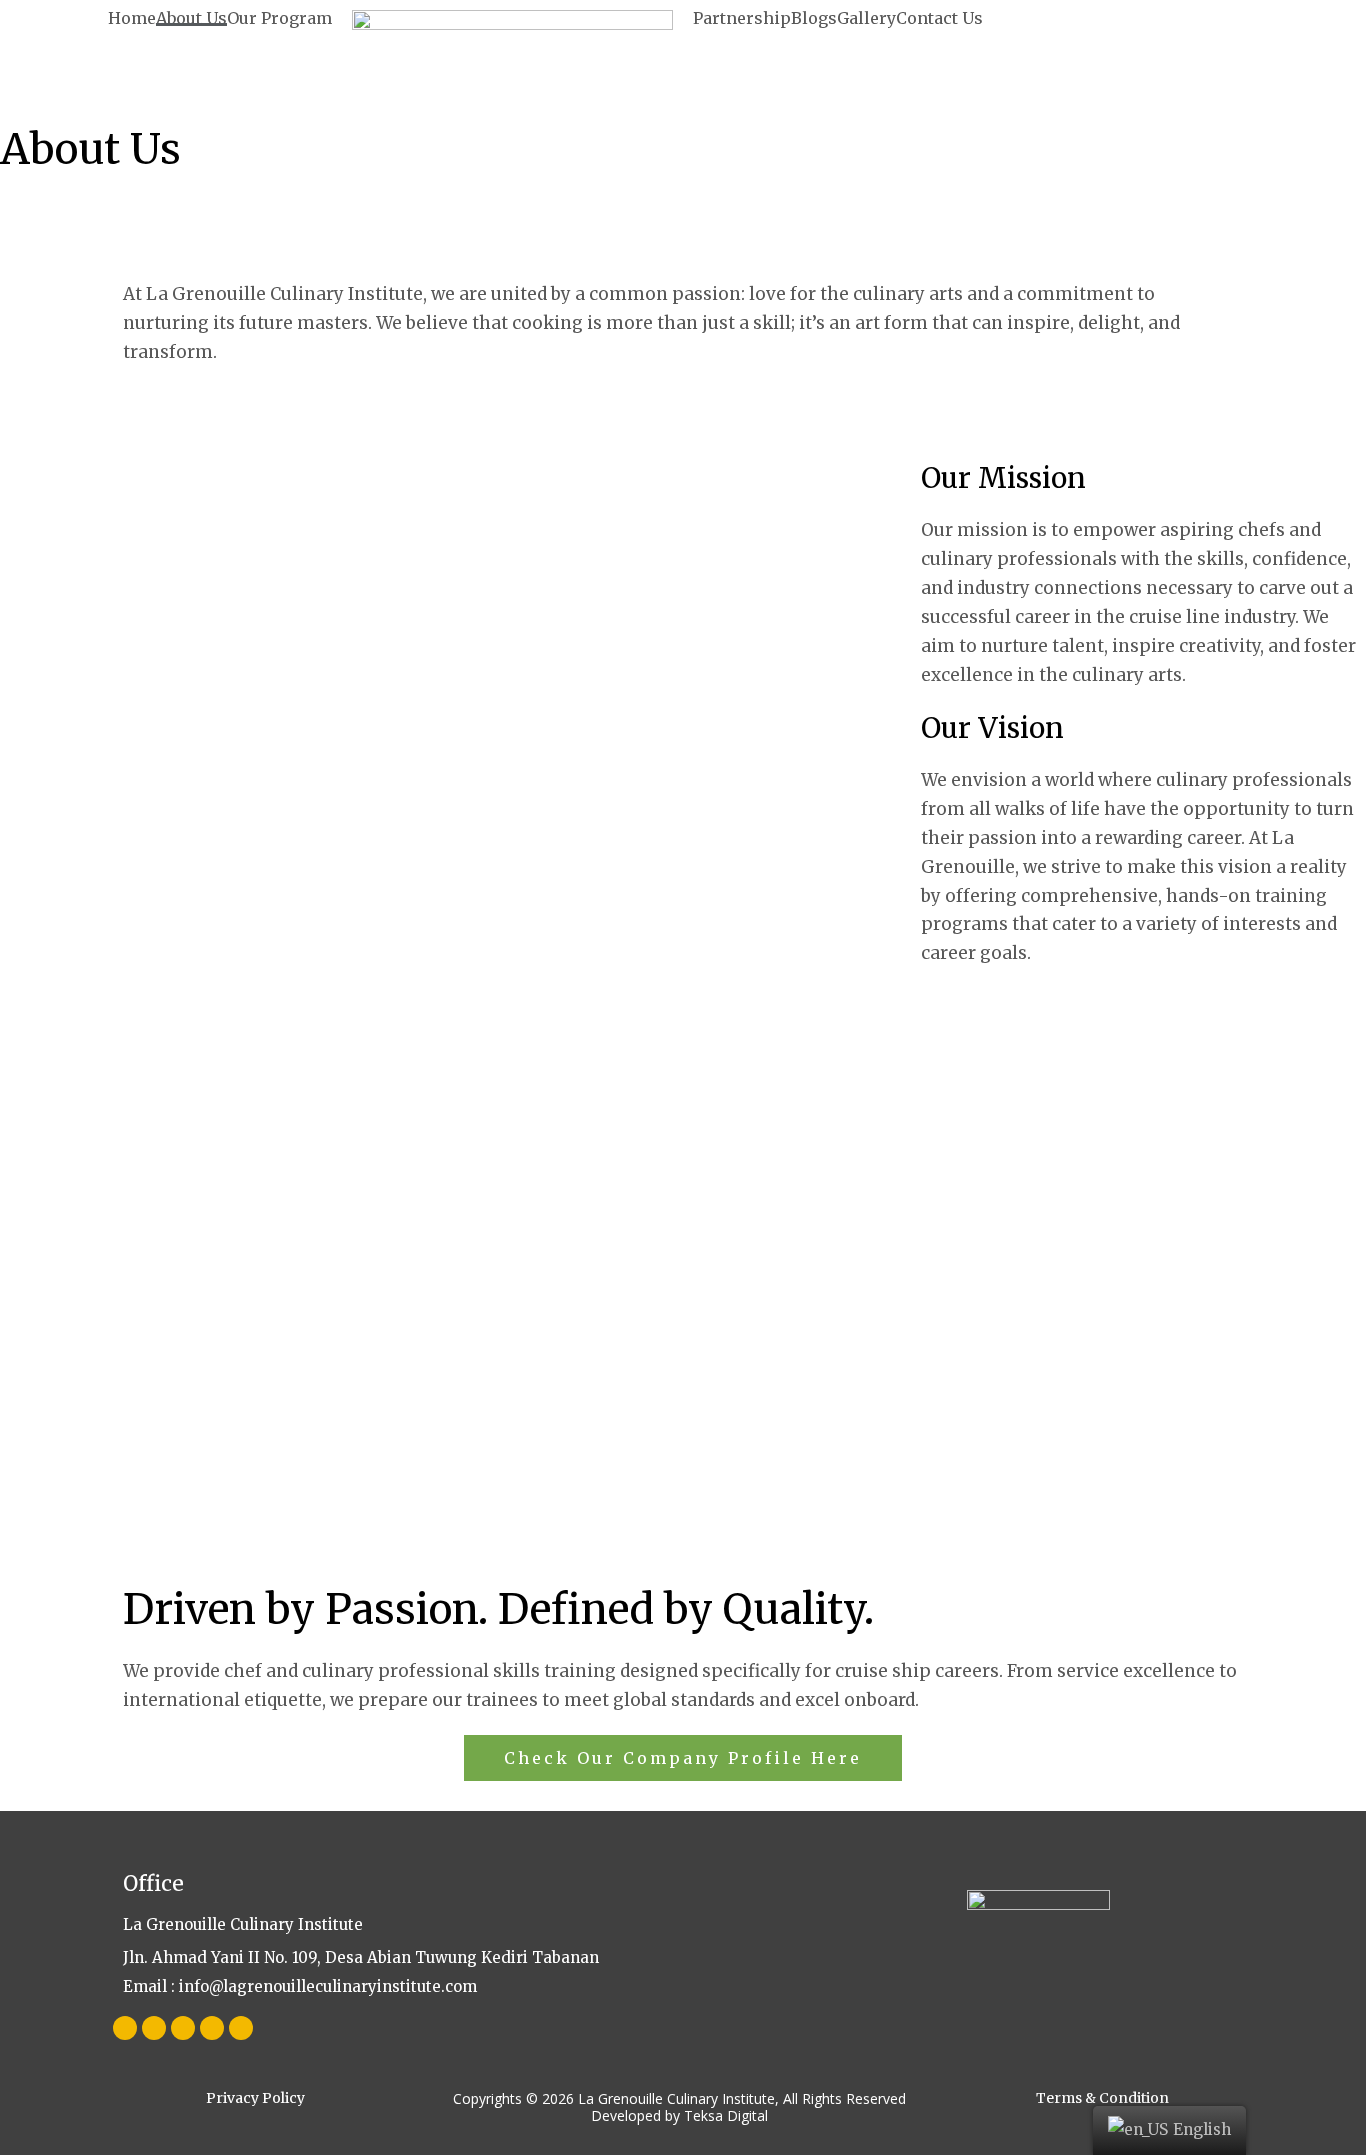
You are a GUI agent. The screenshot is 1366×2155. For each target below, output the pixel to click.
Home (132, 18)
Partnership (742, 18)
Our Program (279, 18)
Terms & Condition (1102, 2098)
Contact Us (939, 18)
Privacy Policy (255, 2098)
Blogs (814, 18)
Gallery (866, 18)
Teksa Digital (726, 2115)
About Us (191, 18)
